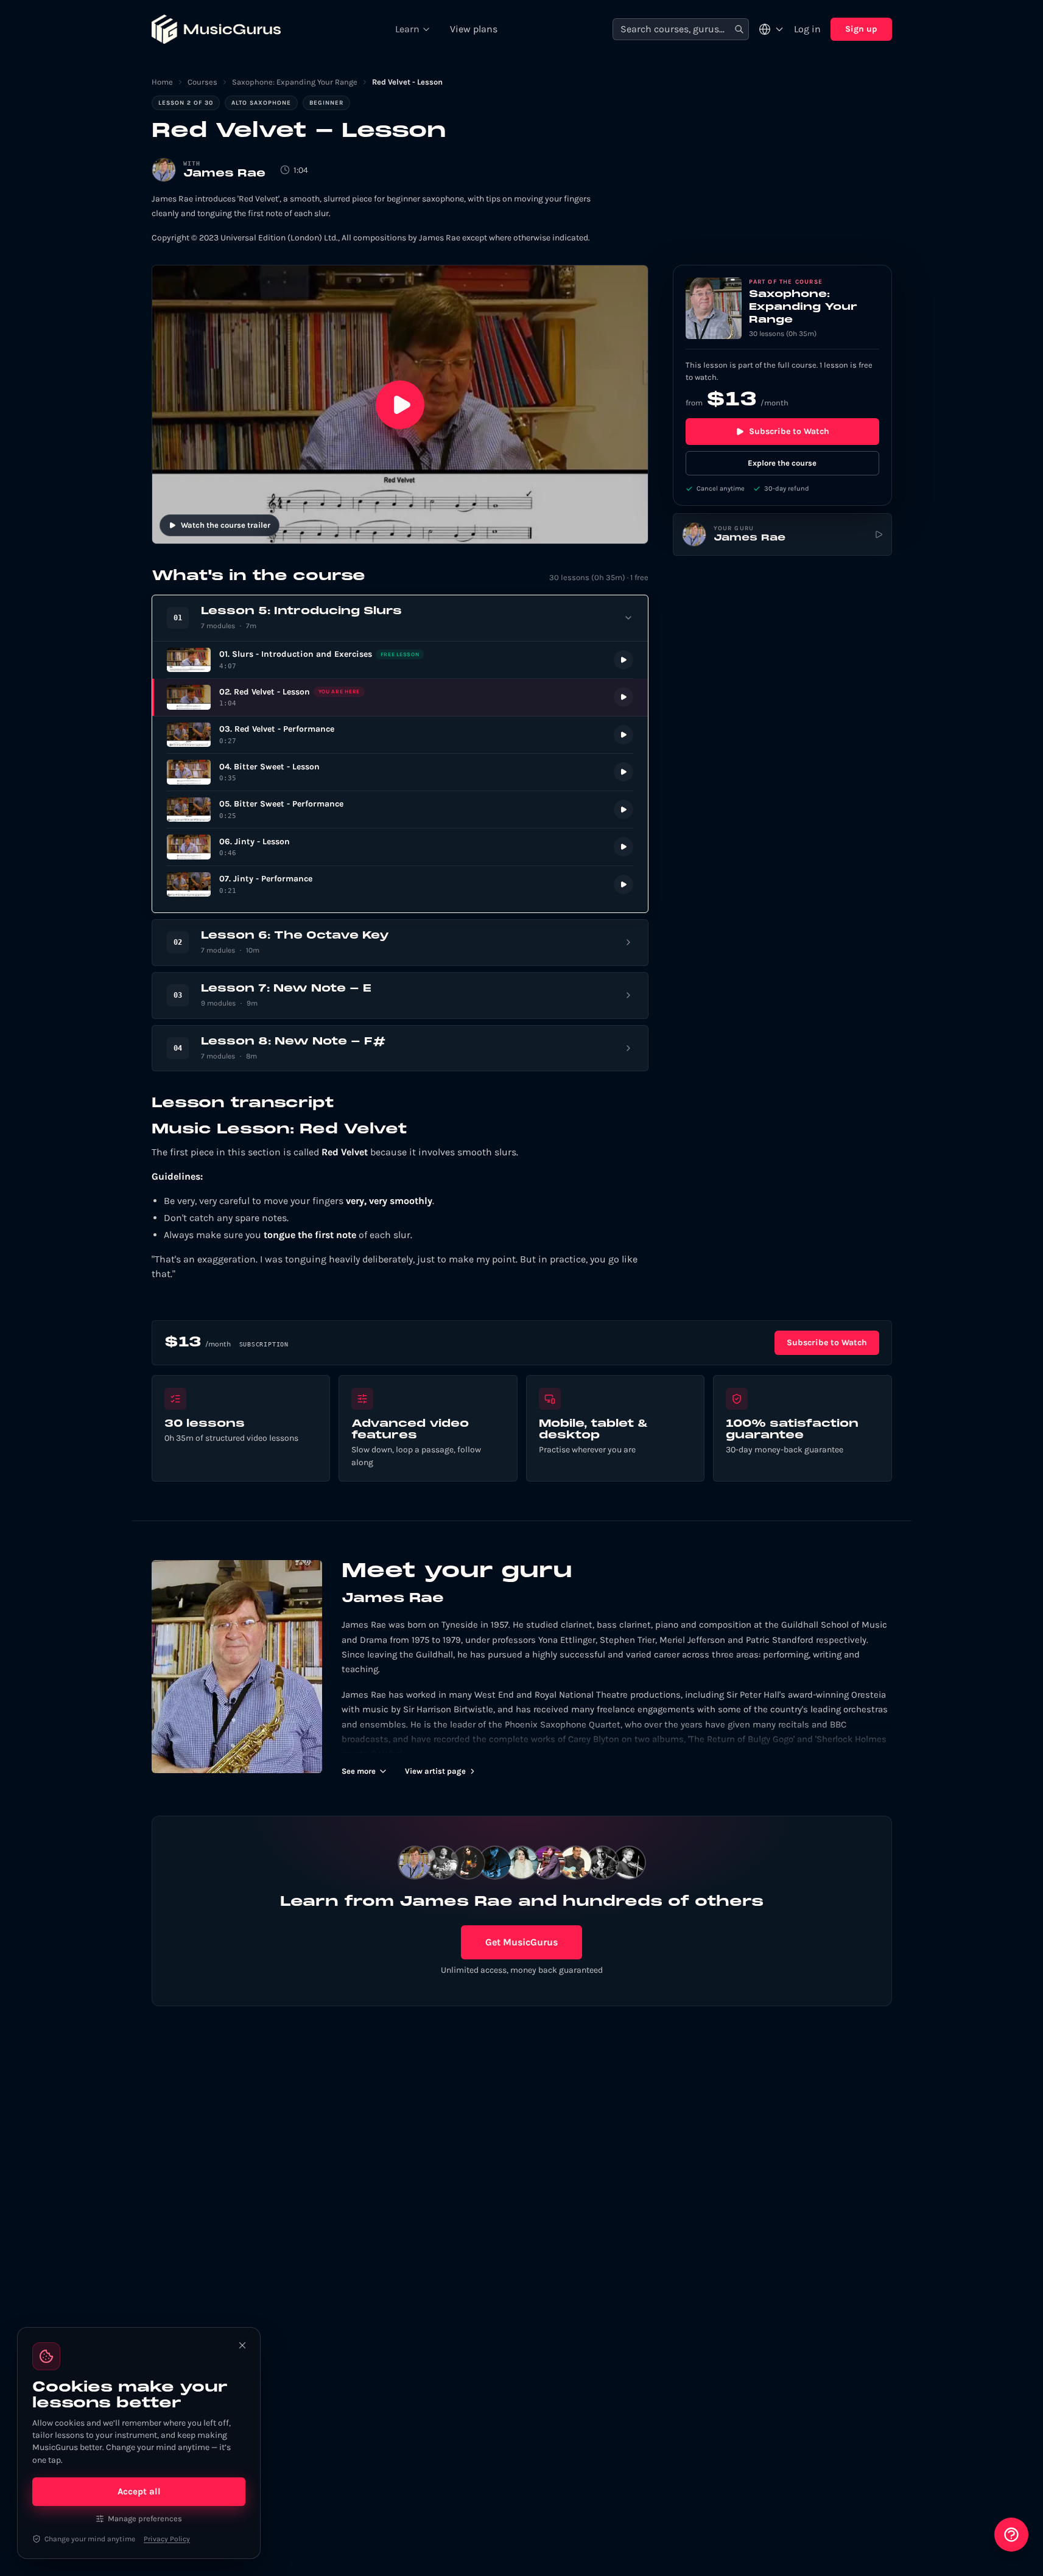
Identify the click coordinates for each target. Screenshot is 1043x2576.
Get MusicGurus (521, 1942)
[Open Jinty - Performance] (400, 885)
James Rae (224, 174)
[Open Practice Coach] (1011, 2535)
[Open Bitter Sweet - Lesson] (400, 772)
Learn (407, 29)
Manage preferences (145, 2518)
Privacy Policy (167, 2539)
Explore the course (782, 463)
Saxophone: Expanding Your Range (295, 82)
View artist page (435, 1771)
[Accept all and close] (242, 2345)
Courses (202, 82)
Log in (807, 29)
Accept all (139, 2491)
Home (162, 82)
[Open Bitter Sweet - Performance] (400, 810)
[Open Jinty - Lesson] (400, 847)
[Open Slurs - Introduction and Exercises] (400, 660)
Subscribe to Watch (789, 431)
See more (359, 1771)
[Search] (739, 30)
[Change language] (771, 29)
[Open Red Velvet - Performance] (400, 735)
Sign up (861, 29)
